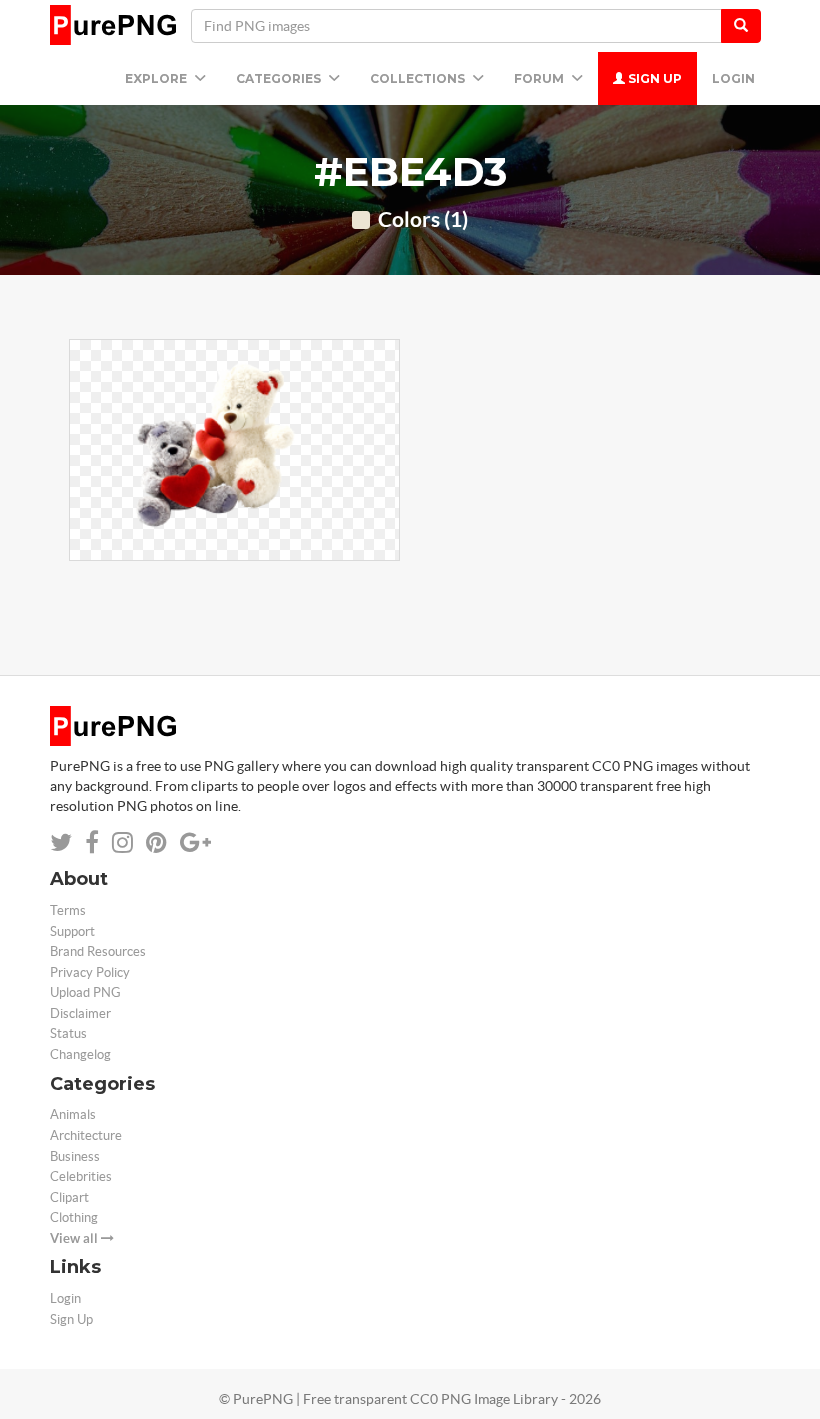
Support (72, 931)
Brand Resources (98, 951)
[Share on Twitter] (61, 842)
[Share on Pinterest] (156, 842)
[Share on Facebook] (92, 842)
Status (68, 1033)
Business (75, 1156)
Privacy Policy (90, 972)
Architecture (86, 1135)
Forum (540, 78)
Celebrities (81, 1176)
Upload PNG (85, 992)
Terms (68, 910)
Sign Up (653, 78)
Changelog (80, 1054)
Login (733, 78)
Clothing (74, 1217)
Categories (280, 78)
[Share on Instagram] (122, 842)
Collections (419, 78)
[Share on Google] (195, 842)
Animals (73, 1114)
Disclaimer (80, 1013)
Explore (157, 78)
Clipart (69, 1197)
